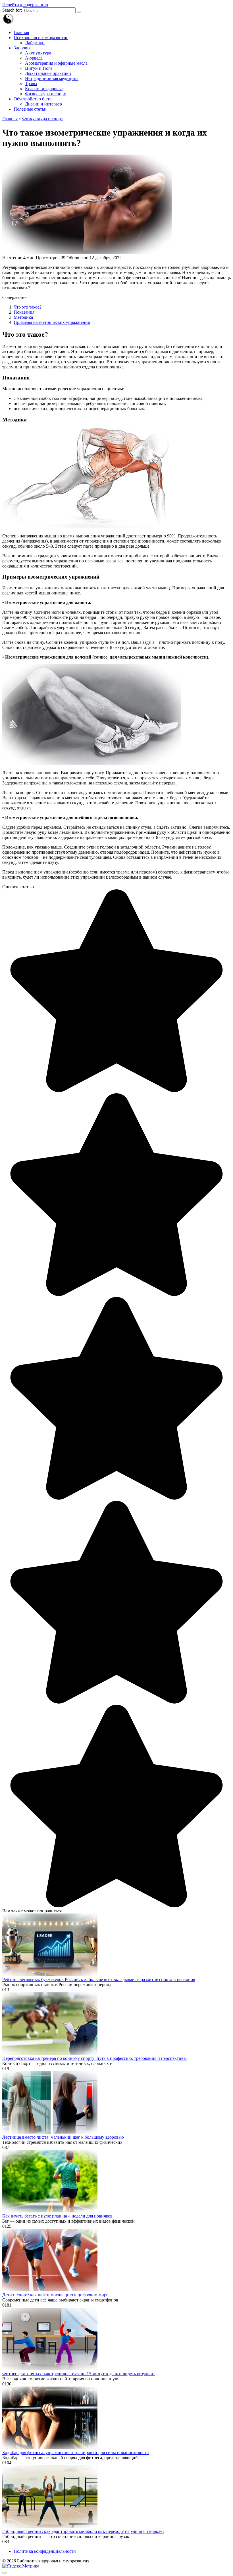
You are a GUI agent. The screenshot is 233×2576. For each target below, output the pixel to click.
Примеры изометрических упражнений (52, 322)
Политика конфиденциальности (45, 2551)
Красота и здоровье (44, 89)
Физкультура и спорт (45, 94)
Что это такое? (28, 307)
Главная (21, 32)
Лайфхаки (35, 43)
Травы (31, 84)
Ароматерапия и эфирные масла (56, 63)
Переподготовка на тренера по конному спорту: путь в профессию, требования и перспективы (94, 2058)
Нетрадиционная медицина (52, 78)
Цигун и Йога (39, 68)
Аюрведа (34, 58)
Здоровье (22, 48)
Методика (23, 317)
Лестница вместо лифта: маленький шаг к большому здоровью (63, 2137)
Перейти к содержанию (25, 5)
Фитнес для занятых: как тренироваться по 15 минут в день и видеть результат (79, 2374)
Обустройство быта (33, 99)
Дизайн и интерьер (43, 104)
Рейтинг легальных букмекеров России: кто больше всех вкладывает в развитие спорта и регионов (99, 1979)
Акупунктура (38, 53)
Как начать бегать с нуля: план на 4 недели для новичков (57, 2216)
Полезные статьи (30, 109)
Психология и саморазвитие (41, 38)
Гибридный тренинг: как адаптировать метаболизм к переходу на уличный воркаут (83, 2531)
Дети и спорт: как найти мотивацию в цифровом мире (55, 2295)
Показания (24, 312)
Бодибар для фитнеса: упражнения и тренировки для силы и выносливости (76, 2452)
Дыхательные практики (48, 73)
